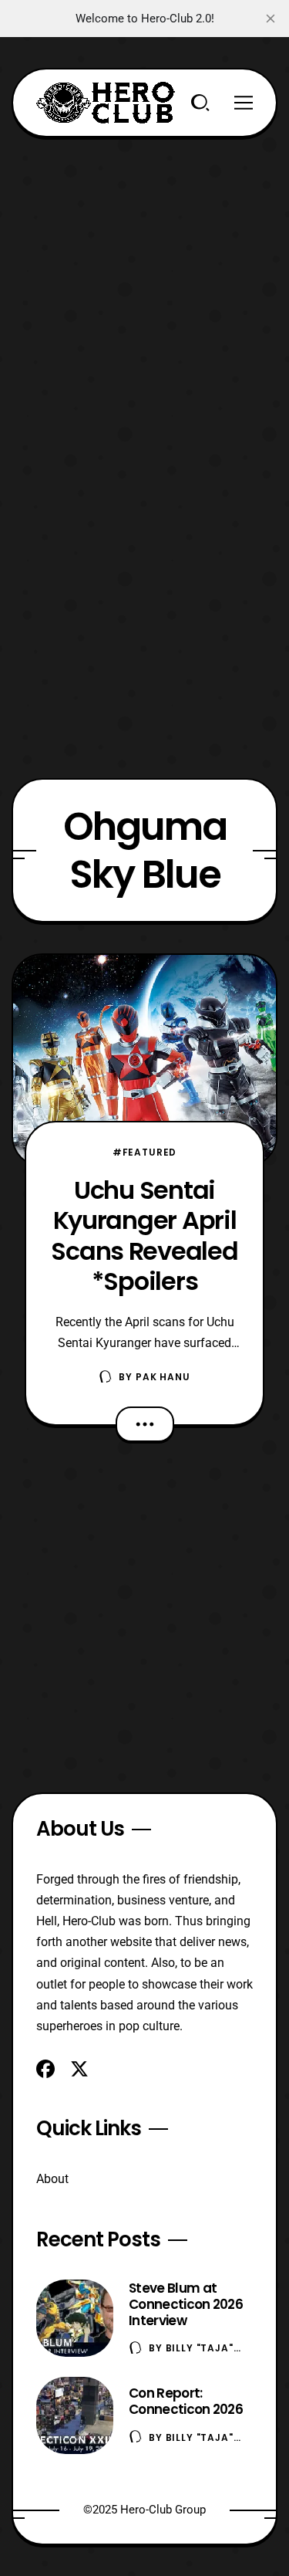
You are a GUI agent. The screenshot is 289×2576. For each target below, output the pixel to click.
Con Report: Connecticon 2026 (186, 2401)
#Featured (145, 1152)
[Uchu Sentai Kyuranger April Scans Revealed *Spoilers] (144, 1060)
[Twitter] (79, 2069)
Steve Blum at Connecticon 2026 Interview (186, 2304)
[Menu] (244, 103)
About (52, 2179)
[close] (271, 19)
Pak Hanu (163, 1377)
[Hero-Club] (106, 103)
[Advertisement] (144, 282)
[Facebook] (45, 2069)
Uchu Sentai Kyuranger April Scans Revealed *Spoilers (144, 1236)
